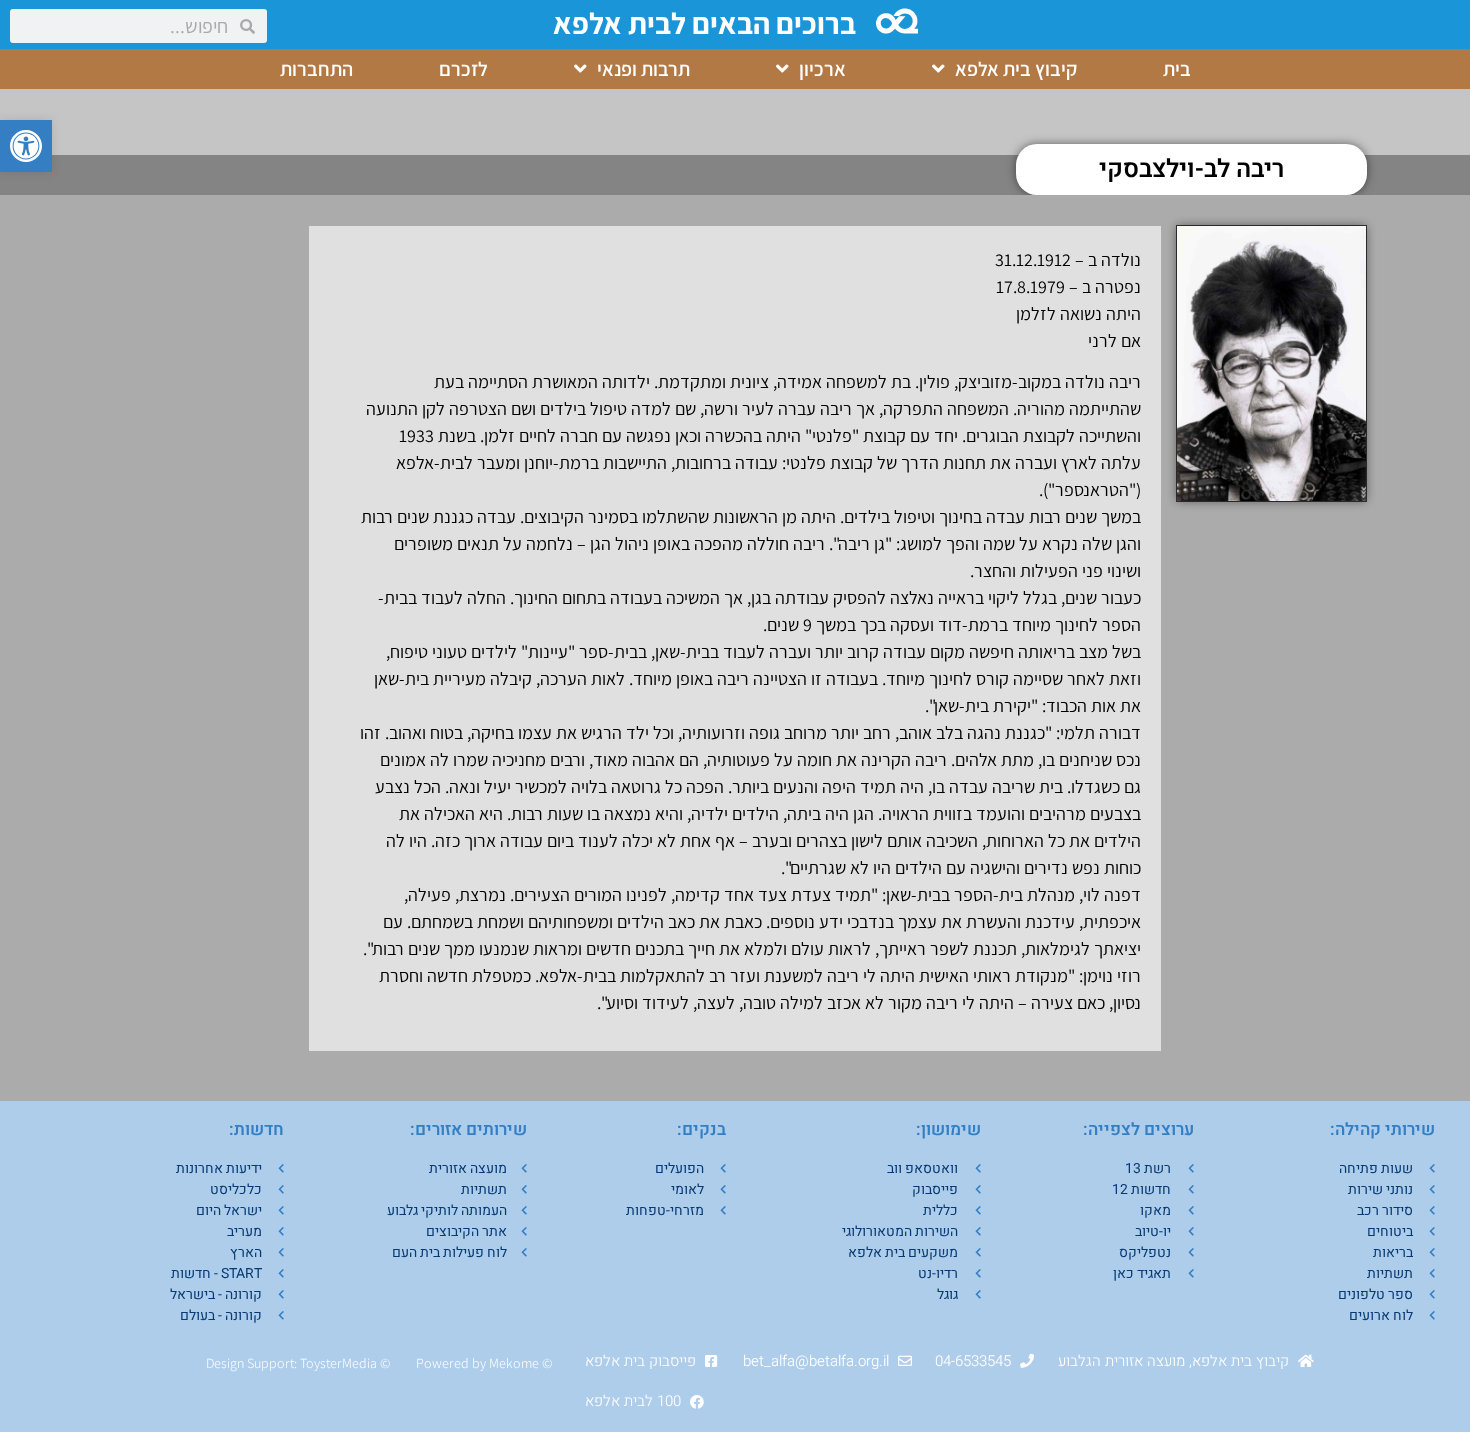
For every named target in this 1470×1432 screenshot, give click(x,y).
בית (1177, 69)
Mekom (510, 1363)
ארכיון (822, 69)
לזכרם (463, 69)
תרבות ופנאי (643, 69)
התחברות (316, 69)
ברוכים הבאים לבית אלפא (704, 23)
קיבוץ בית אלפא (1016, 69)
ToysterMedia (338, 1363)
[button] (26, 146)
